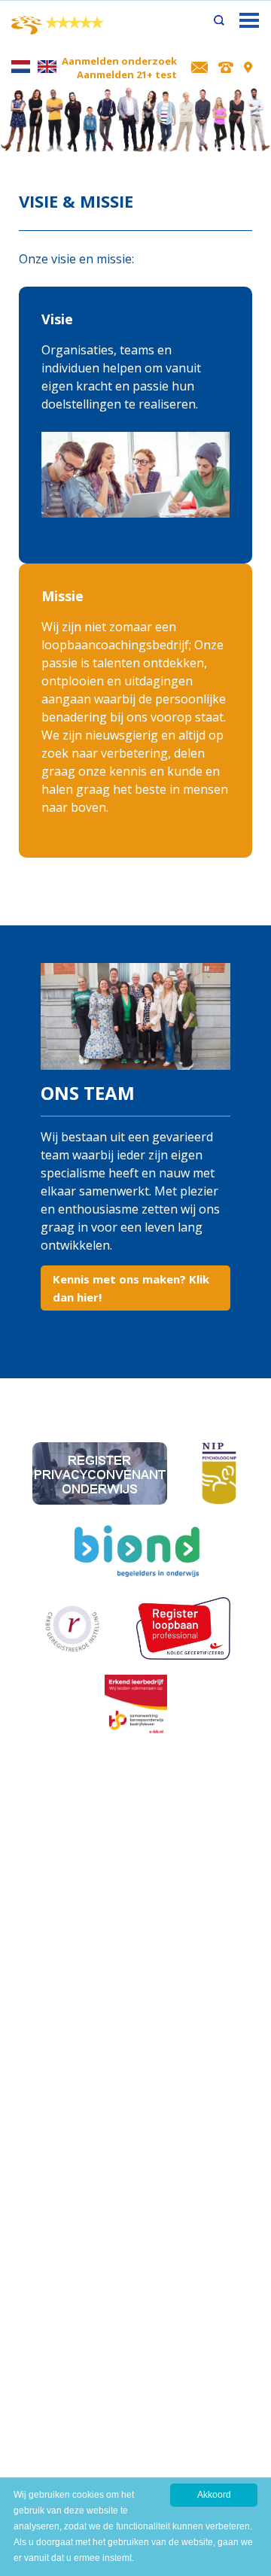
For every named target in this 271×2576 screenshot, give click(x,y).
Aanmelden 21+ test (127, 74)
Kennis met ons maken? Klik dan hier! (131, 1288)
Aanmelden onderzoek (119, 61)
